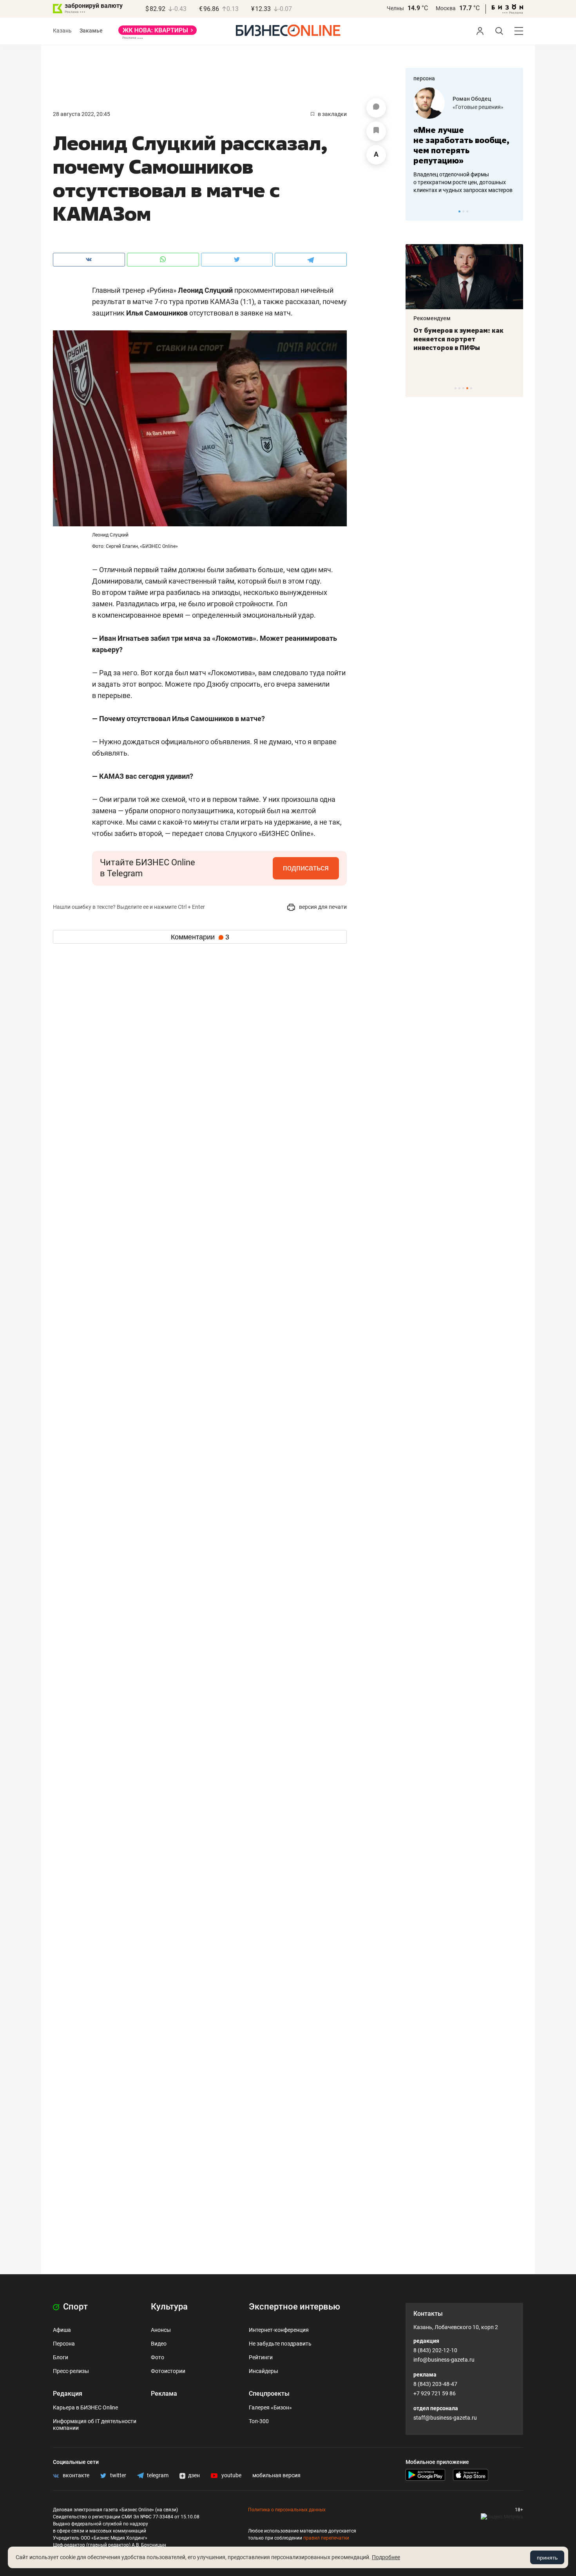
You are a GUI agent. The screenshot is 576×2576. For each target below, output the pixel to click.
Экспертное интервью (294, 2307)
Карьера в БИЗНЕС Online (85, 2407)
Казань (62, 31)
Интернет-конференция (279, 2330)
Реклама (164, 2394)
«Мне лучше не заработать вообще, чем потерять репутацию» (461, 145)
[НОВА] (158, 33)
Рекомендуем (432, 318)
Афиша (62, 2330)
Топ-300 (259, 2421)
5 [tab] (471, 388)
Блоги (61, 2357)
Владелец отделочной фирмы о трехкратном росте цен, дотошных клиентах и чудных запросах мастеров (463, 182)
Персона (64, 2344)
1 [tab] (459, 211)
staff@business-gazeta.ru (445, 2418)
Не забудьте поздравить (280, 2344)
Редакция (68, 2394)
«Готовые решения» (478, 107)
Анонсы (161, 2330)
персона (424, 78)
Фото (158, 2357)
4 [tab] (467, 388)
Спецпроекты (269, 2394)
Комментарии (200, 937)
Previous (417, 211)
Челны (395, 8)
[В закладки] (376, 131)
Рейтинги (261, 2357)
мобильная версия (276, 2475)
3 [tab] (467, 211)
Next (514, 211)
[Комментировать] (376, 108)
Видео (159, 2344)
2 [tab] (463, 211)
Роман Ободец (472, 99)
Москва (446, 8)
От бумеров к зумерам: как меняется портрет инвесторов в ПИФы (458, 339)
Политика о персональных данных (287, 2510)
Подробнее (386, 2557)
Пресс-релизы (71, 2371)
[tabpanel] (464, 141)
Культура (169, 2307)
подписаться (306, 868)
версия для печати (322, 907)
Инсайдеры (264, 2371)
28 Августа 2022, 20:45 (82, 114)
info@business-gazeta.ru (444, 2360)
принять (547, 2558)
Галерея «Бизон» (270, 2407)
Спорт (74, 2307)
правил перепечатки (326, 2538)
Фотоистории (168, 2371)
